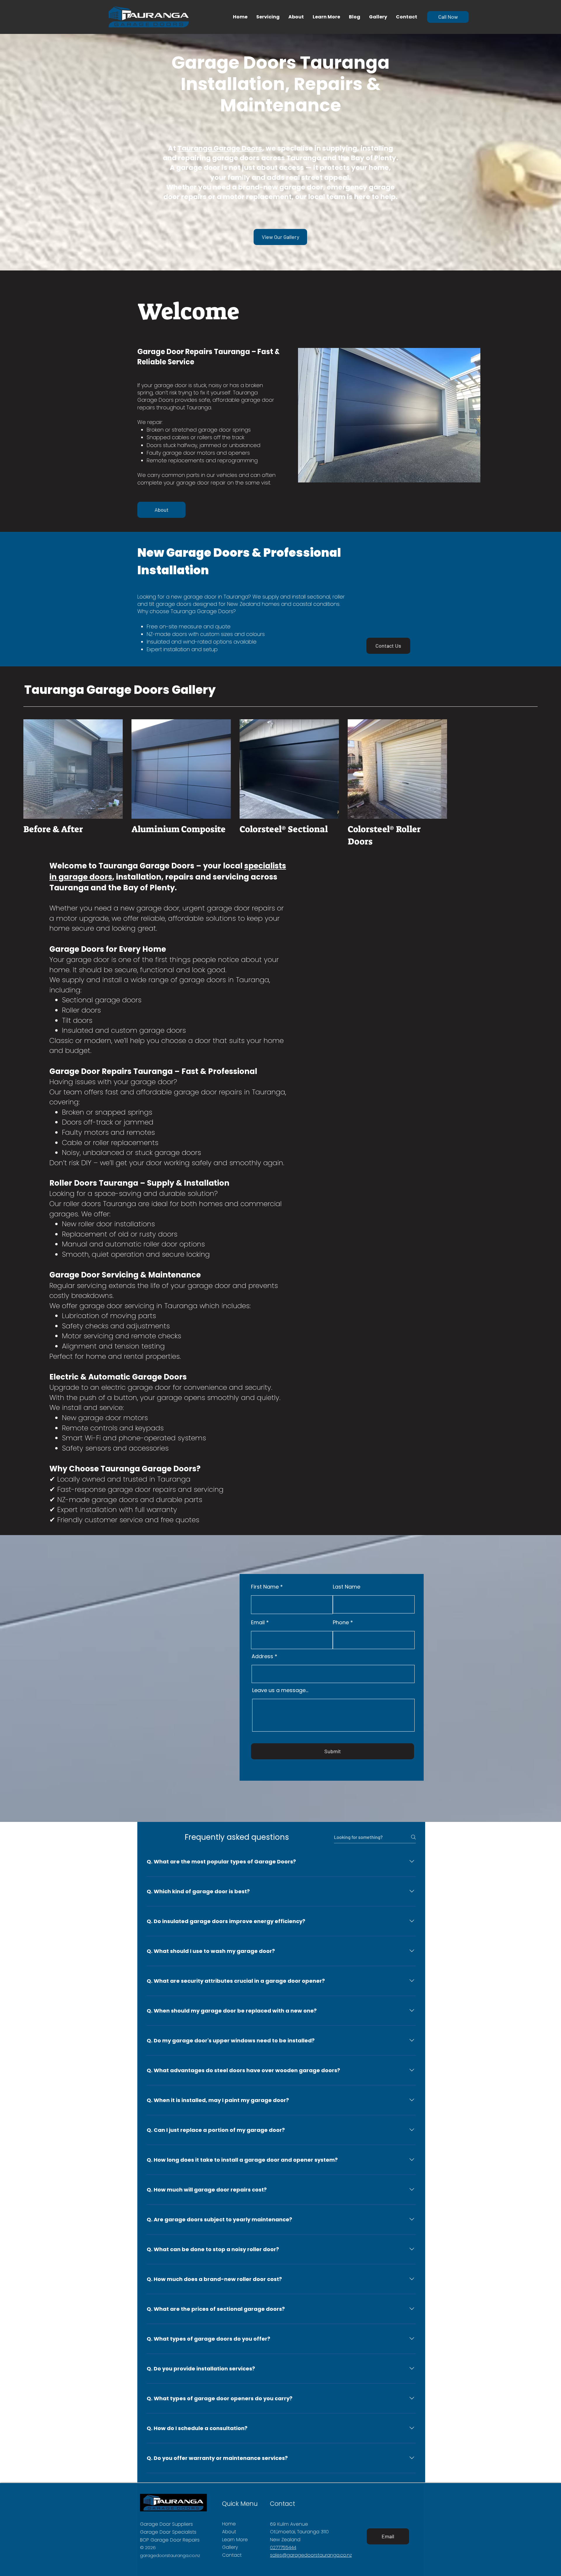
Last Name (347, 1587)
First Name (265, 1587)
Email (258, 1622)
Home (229, 2524)
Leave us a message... (280, 1690)
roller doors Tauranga (100, 1204)
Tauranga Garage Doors (220, 148)
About (229, 2532)
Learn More (235, 2540)
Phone (341, 1622)
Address (262, 1656)
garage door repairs (208, 1092)
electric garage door (136, 1387)
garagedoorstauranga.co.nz (170, 2555)
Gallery (230, 2547)
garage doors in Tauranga (224, 980)
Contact (232, 2555)
